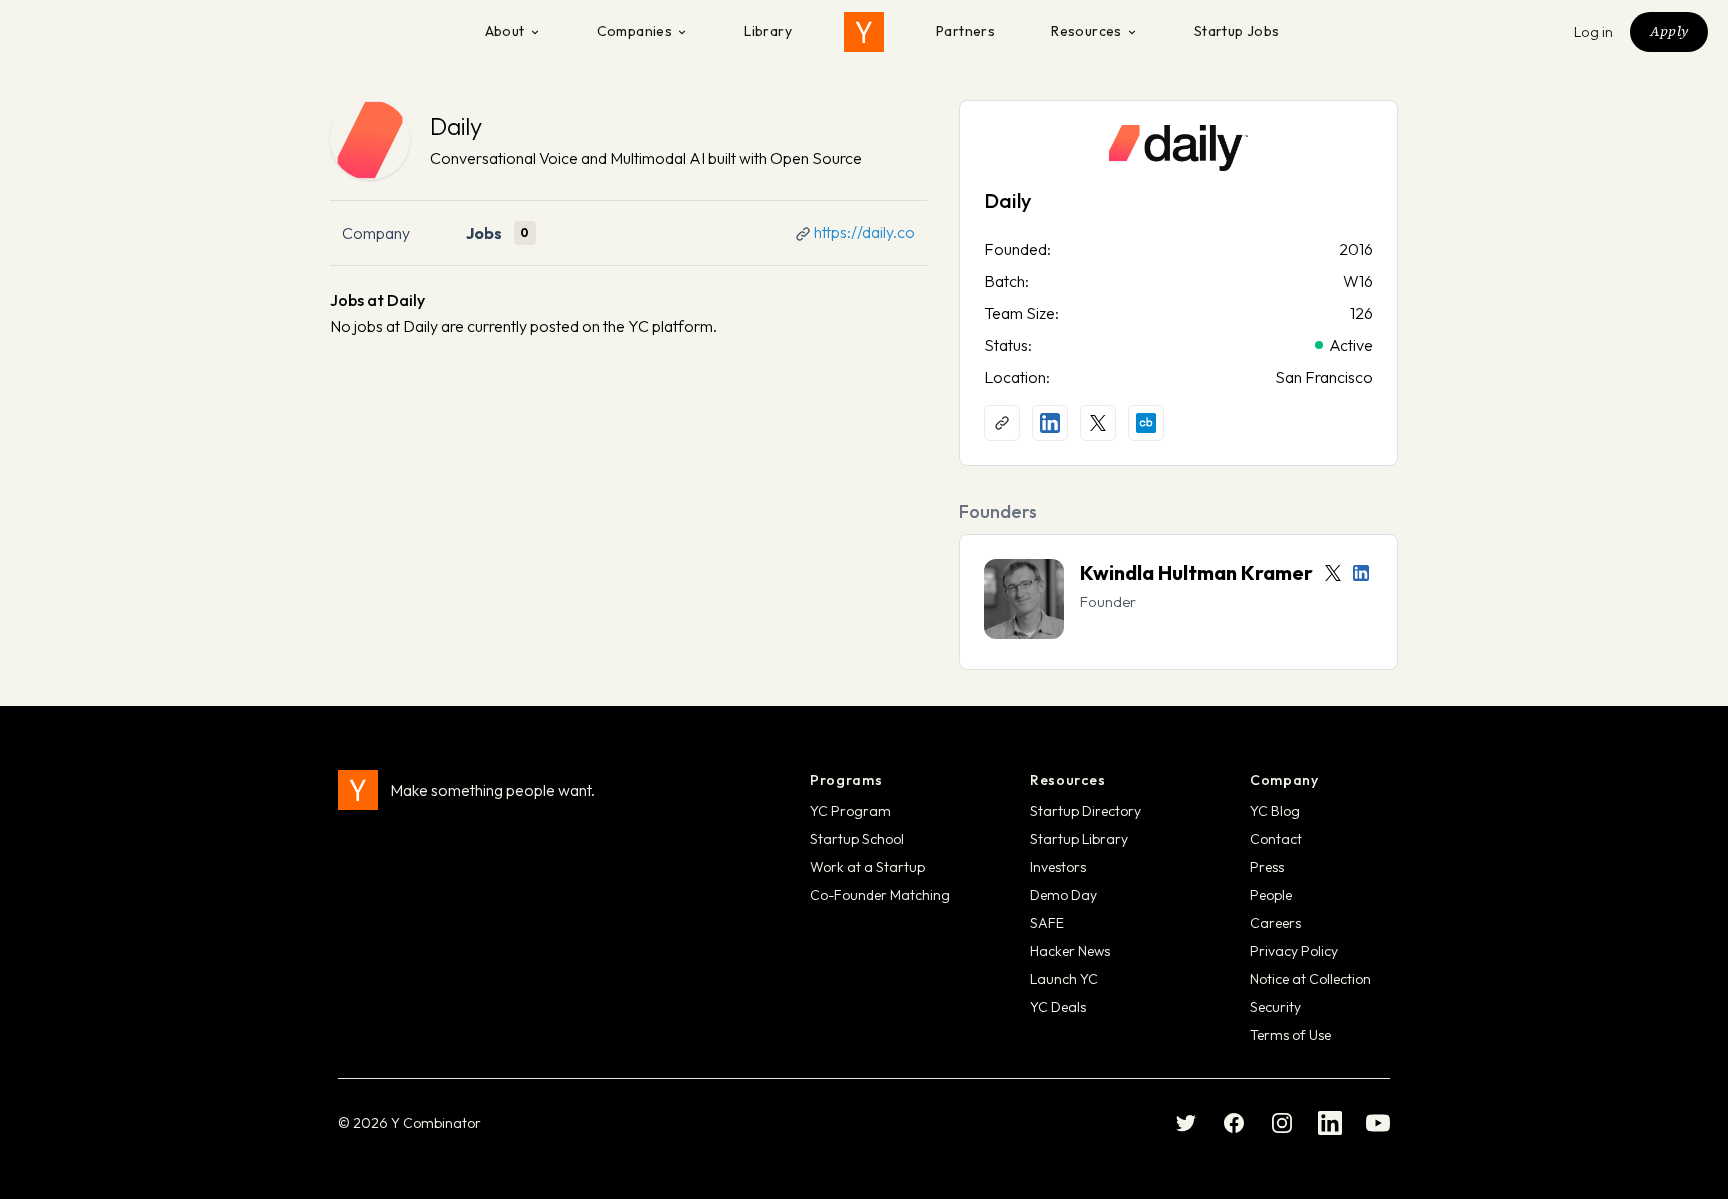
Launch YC (1064, 979)
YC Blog (1275, 811)
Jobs (484, 233)
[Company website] (1002, 423)
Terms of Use (1290, 1035)
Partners (965, 31)
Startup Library (1079, 839)
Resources (1086, 31)
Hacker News (1070, 951)
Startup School (857, 839)
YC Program (850, 811)
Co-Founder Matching (880, 895)
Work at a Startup (867, 867)
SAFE (1047, 923)
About (505, 31)
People (1271, 895)
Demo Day (1063, 895)
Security (1275, 1007)
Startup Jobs (1237, 31)
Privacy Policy (1294, 951)
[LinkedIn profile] (1050, 423)
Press (1267, 867)
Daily (456, 126)
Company (376, 233)
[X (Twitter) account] (1098, 423)
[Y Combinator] (864, 32)
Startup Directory (1085, 811)
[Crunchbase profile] (1146, 423)
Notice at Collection (1310, 979)
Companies (635, 31)
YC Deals (1058, 1007)
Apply (1669, 31)
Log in (1594, 32)
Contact (1276, 839)
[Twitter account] (1333, 573)
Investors (1058, 867)
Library (768, 31)
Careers (1275, 923)
